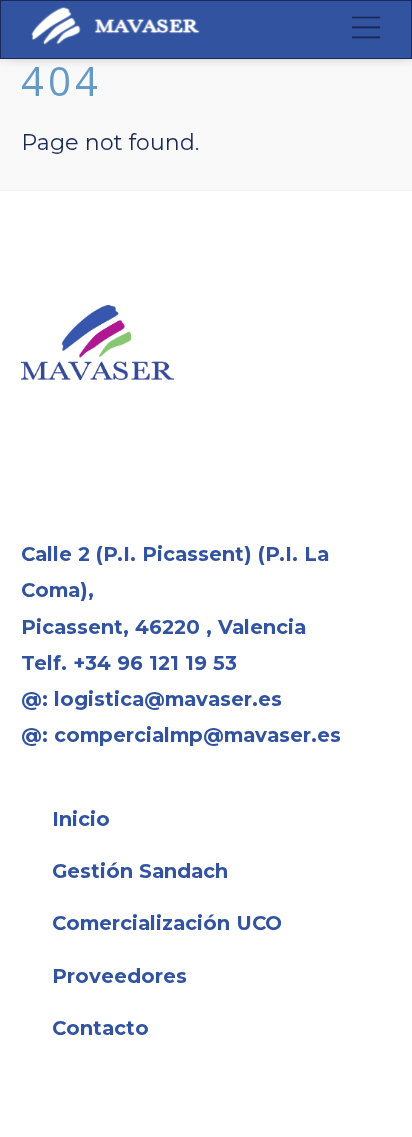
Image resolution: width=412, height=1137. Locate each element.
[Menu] (366, 26)
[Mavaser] (116, 37)
